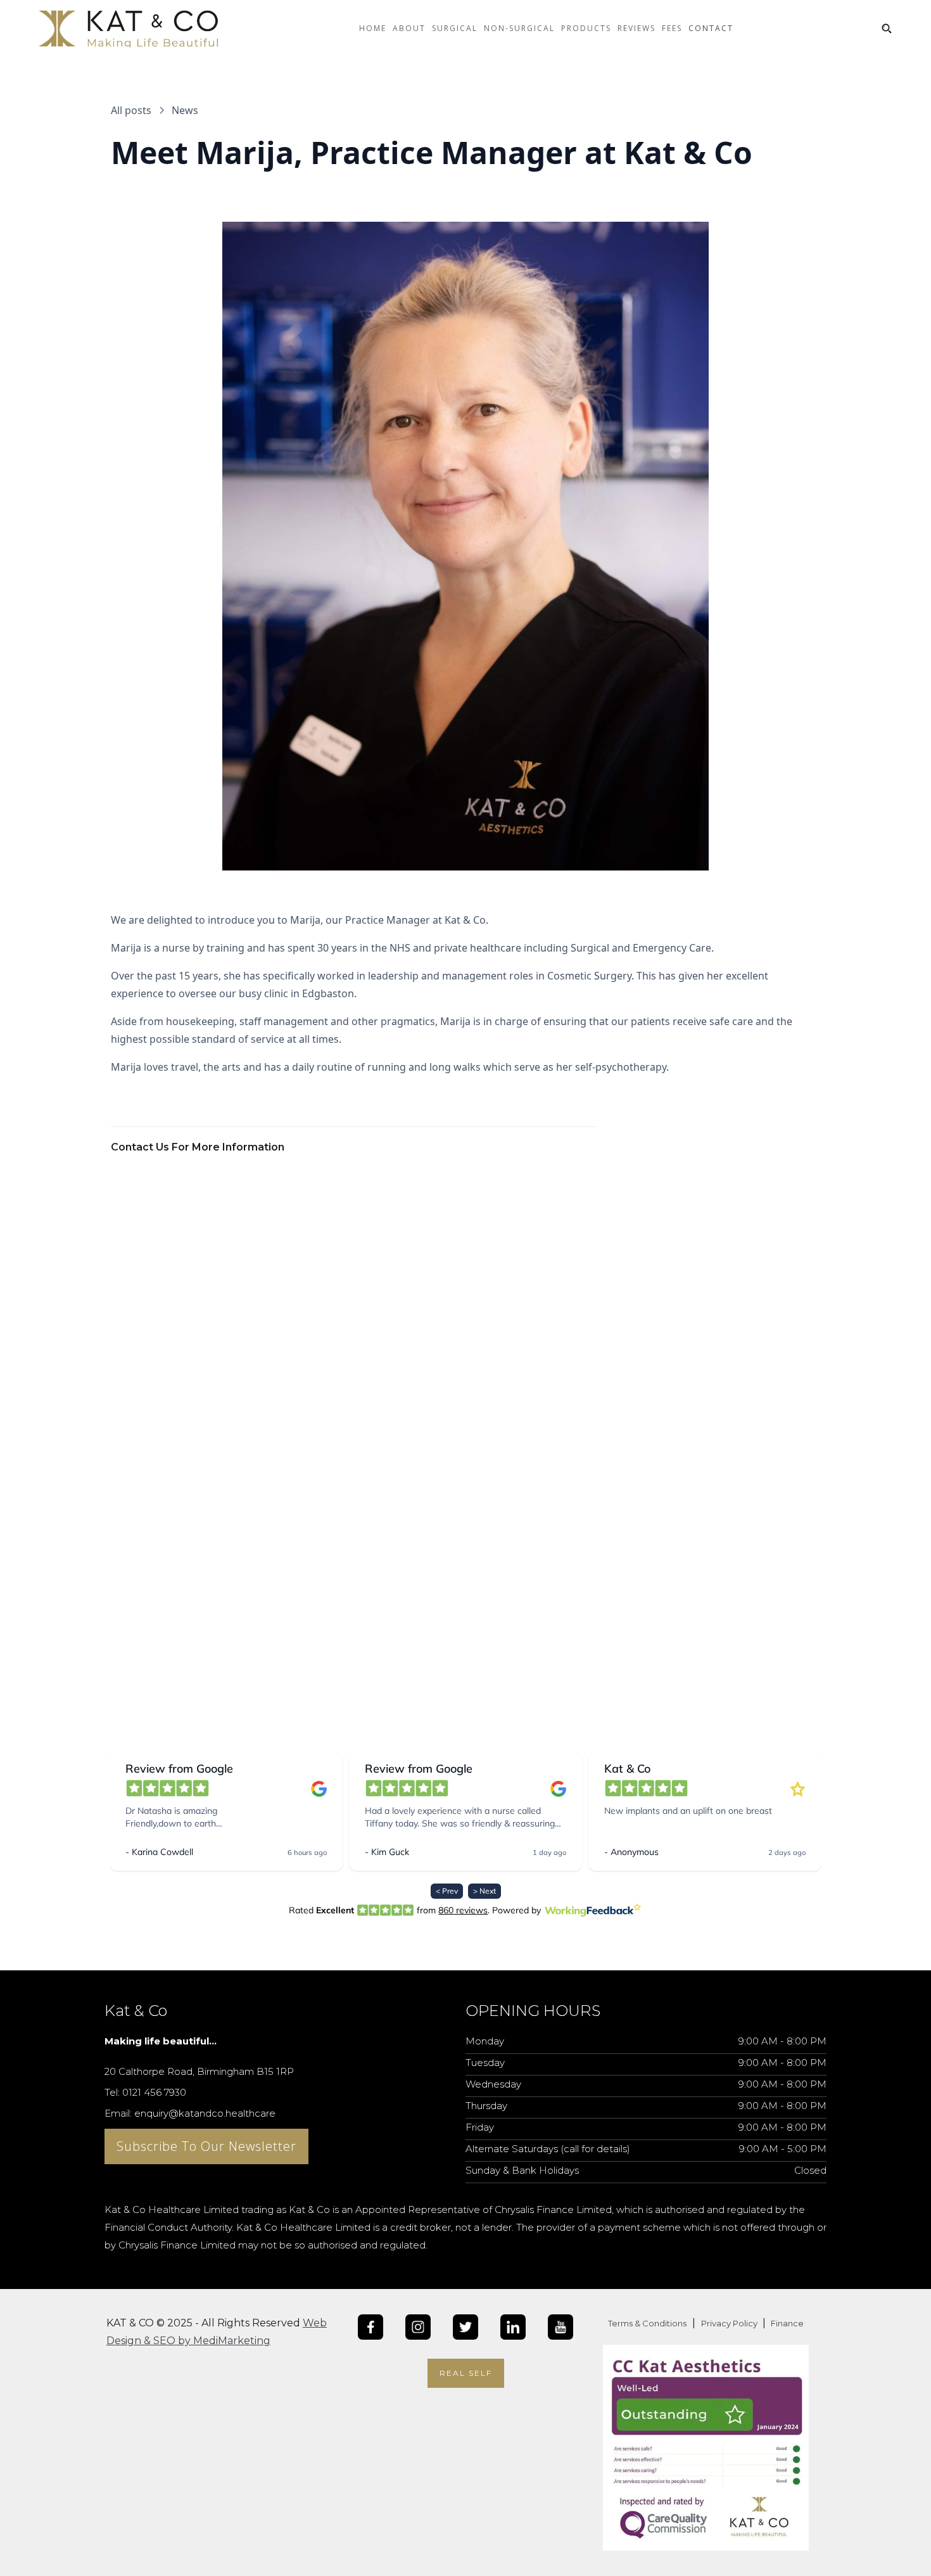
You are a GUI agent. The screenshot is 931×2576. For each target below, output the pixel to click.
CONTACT (711, 28)
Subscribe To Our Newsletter (206, 2146)
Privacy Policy (730, 2323)
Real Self (466, 2373)
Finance (786, 2323)
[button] (409, 38)
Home (373, 28)
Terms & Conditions (647, 2323)
